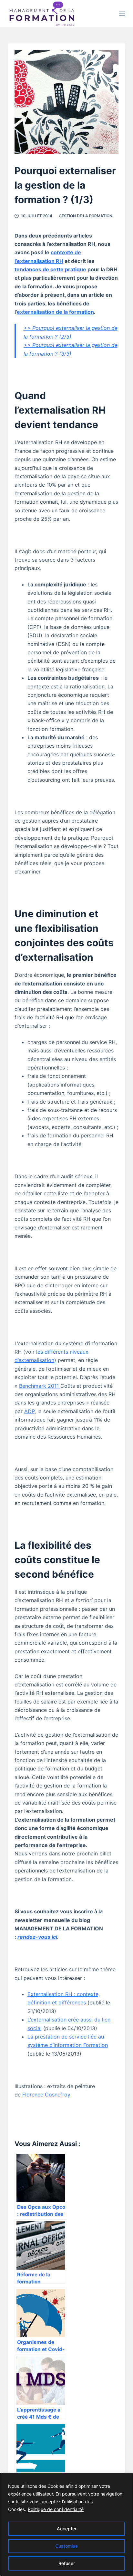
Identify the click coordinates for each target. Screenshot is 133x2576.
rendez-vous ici (37, 1937)
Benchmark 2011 (40, 1386)
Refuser (67, 2563)
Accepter (67, 2529)
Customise (66, 2546)
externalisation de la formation (55, 312)
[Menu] (122, 14)
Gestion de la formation (86, 216)
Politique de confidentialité (56, 2509)
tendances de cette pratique (50, 269)
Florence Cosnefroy (46, 2095)
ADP (29, 1411)
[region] (66, 2524)
